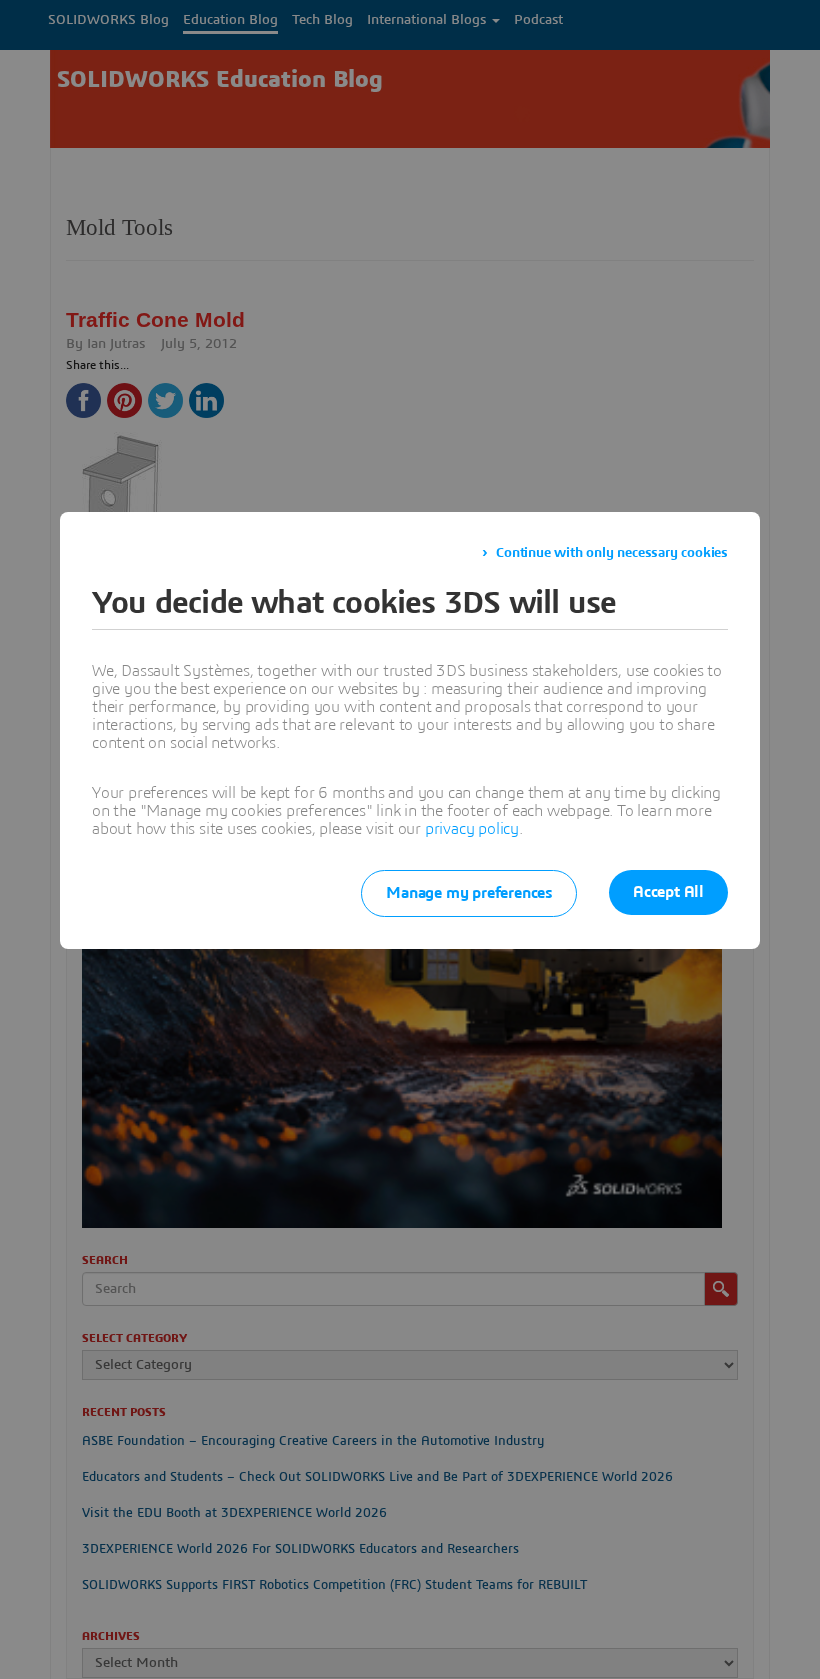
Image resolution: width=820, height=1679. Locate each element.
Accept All (668, 892)
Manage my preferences (469, 893)
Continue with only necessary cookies (612, 553)
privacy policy (472, 829)
